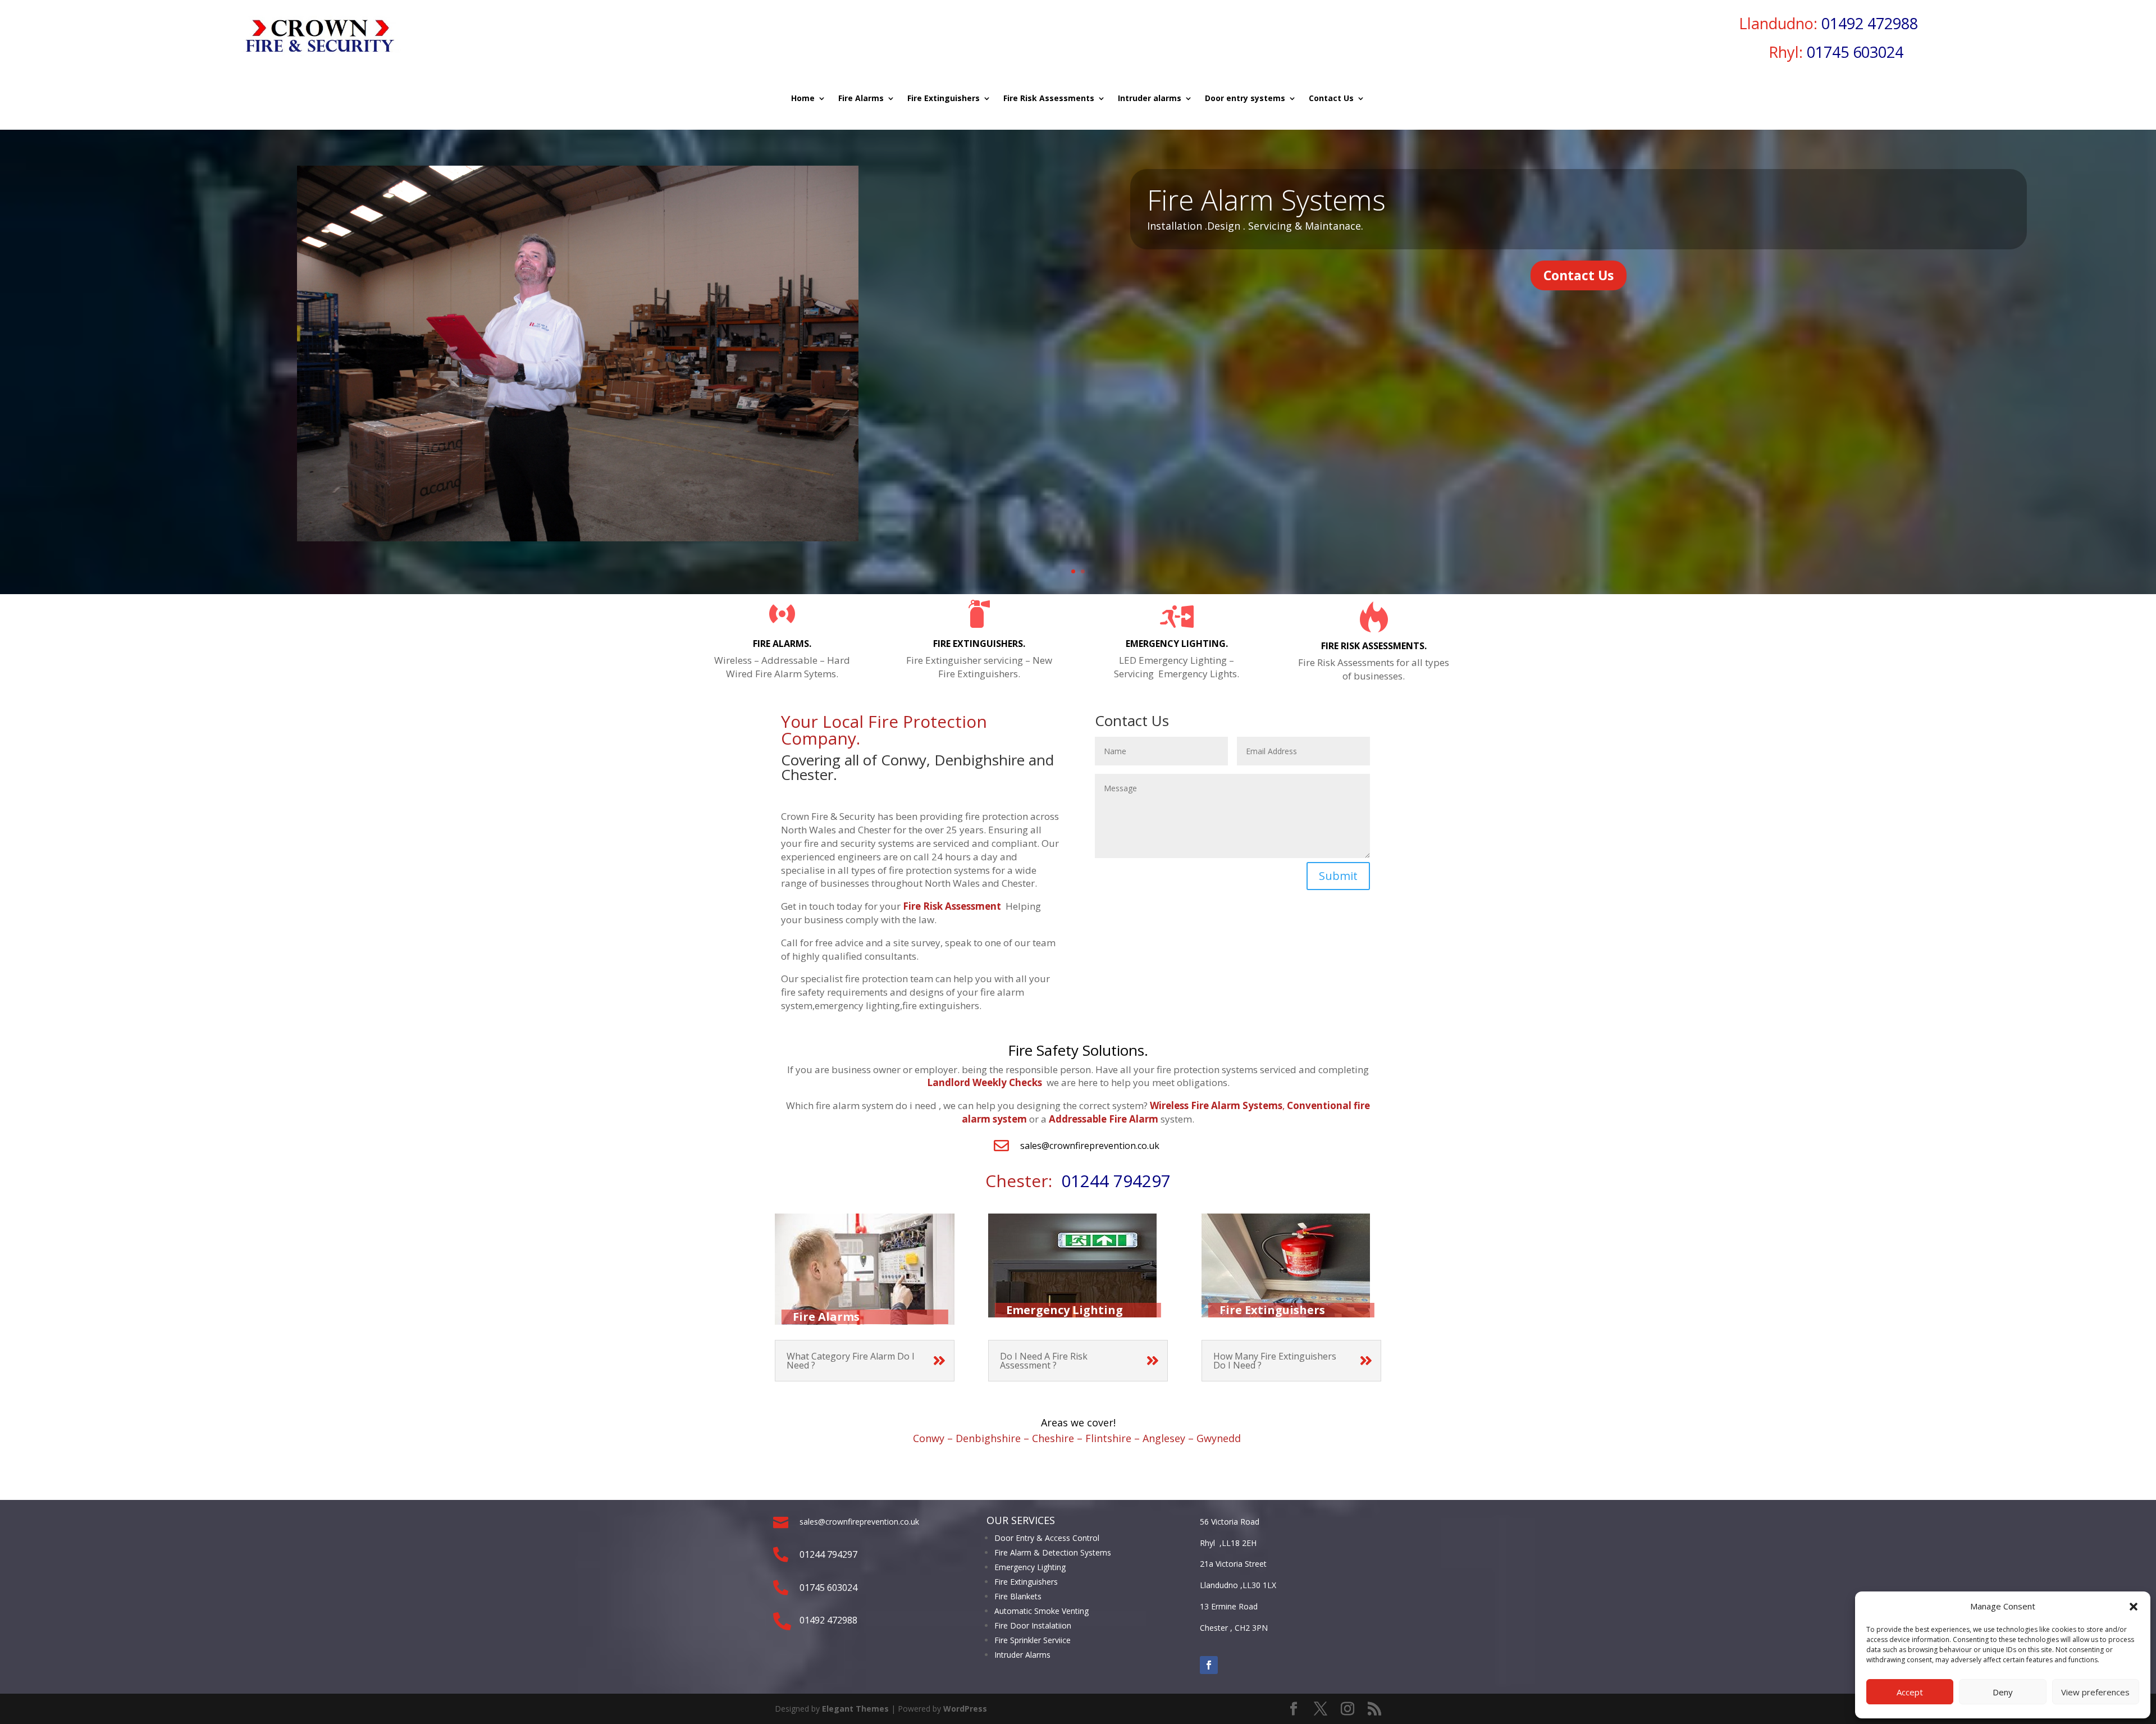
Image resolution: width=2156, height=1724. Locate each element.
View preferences (2095, 1692)
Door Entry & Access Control (1047, 1538)
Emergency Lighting (1030, 1567)
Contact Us (1331, 99)
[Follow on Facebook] (1209, 1665)
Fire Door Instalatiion (1033, 1625)
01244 (1085, 1181)
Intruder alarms (1150, 99)
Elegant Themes (855, 1709)
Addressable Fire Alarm (1104, 1119)
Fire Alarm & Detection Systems (1053, 1552)
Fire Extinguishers (944, 99)
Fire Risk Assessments (1049, 99)
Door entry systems (1245, 99)
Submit (1338, 876)
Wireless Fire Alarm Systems (1216, 1105)
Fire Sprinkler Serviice (1033, 1640)
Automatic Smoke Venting (1042, 1611)
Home (803, 99)
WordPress (965, 1709)
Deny (2003, 1692)
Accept (1910, 1692)
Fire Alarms (861, 99)
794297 (1140, 1181)
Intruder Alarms (1022, 1655)
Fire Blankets (1018, 1596)
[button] (2134, 1607)
